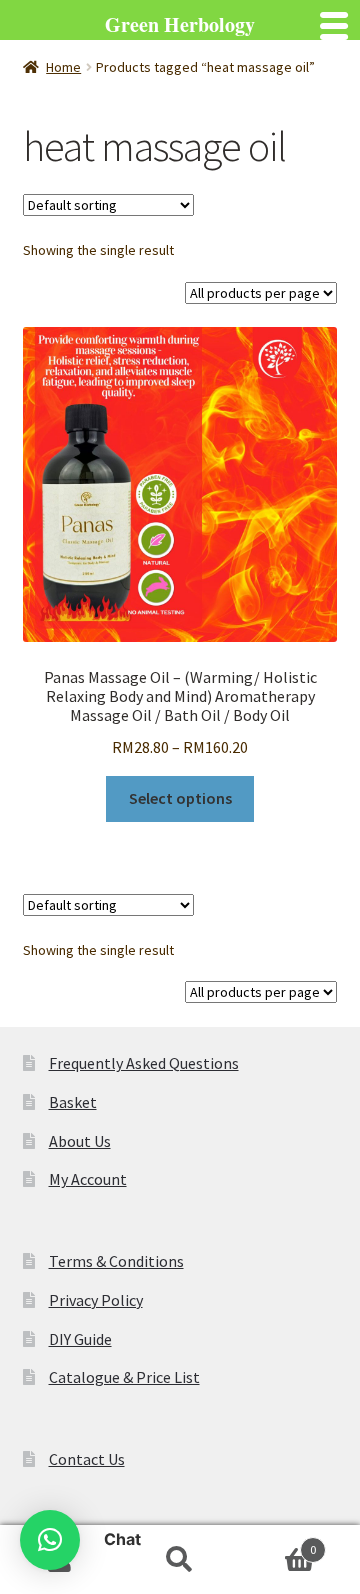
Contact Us (87, 1459)
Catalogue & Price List (124, 1377)
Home (63, 67)
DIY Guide (80, 1339)
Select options (180, 798)
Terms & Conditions (116, 1261)
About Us (80, 1141)
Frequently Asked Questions (144, 1063)
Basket (73, 1102)
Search (180, 1560)
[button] (50, 1540)
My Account (88, 1179)
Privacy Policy (96, 1300)
